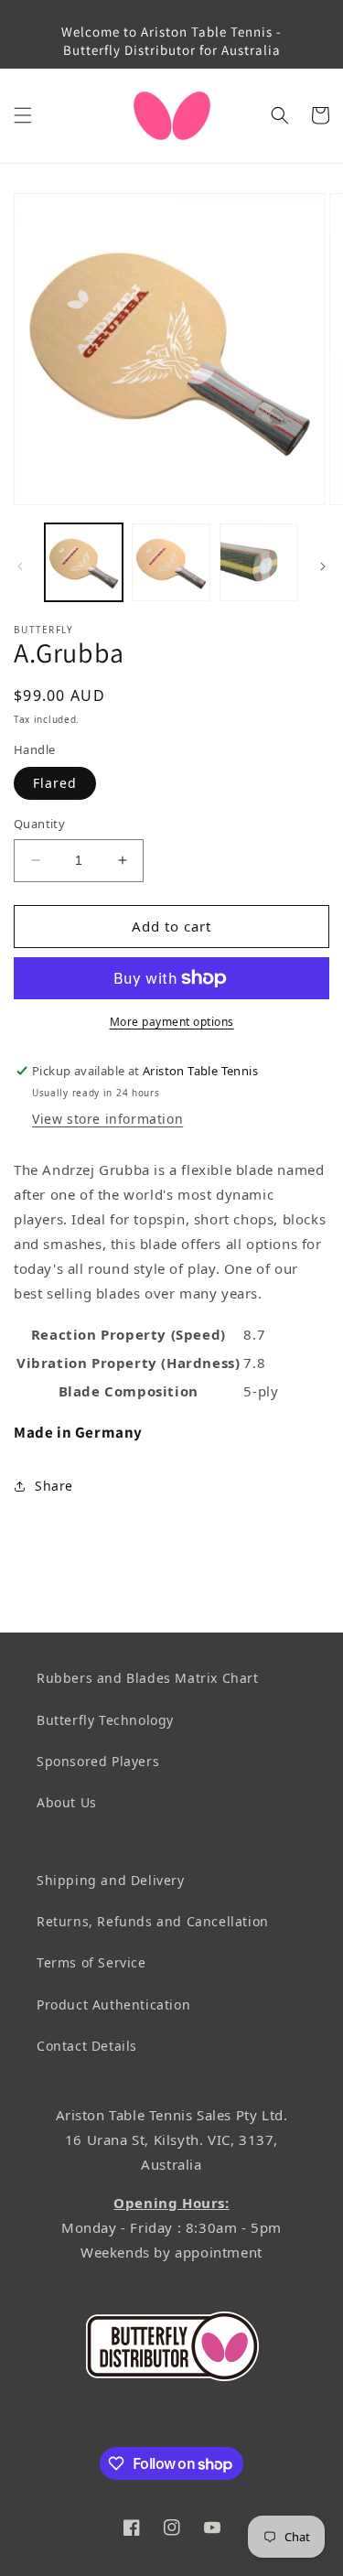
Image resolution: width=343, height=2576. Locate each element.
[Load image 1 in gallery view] (84, 562)
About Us (67, 1802)
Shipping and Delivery (111, 1880)
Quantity (39, 824)
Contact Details (87, 2046)
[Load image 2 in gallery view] (171, 562)
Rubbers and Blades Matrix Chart (148, 1678)
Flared (55, 783)
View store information (107, 1119)
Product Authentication (113, 2005)
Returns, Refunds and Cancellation (153, 1921)
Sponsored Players (98, 1761)
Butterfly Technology (105, 1720)
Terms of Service (91, 1962)
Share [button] (54, 1486)
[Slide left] (20, 566)
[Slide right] (323, 566)
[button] (23, 115)
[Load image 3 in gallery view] (258, 562)
